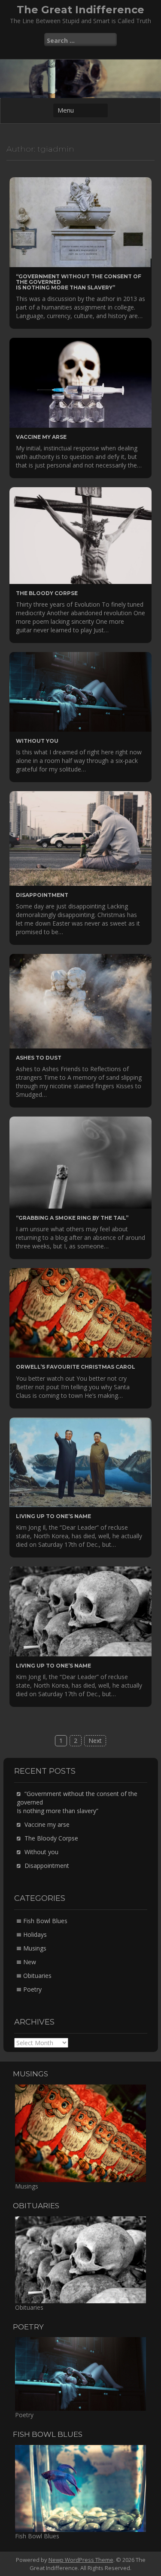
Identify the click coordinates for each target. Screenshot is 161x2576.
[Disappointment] (80, 838)
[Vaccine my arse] (80, 382)
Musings (35, 1948)
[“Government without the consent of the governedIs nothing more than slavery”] (80, 222)
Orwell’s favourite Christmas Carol (76, 1367)
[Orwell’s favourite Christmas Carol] (80, 1312)
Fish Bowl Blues (45, 1921)
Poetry (32, 1989)
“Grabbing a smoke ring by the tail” (72, 1218)
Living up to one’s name (53, 1516)
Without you (37, 741)
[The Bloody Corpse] (80, 535)
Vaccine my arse (41, 437)
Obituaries (37, 1976)
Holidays (35, 1934)
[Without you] (80, 691)
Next (95, 1741)
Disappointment (42, 895)
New (30, 1962)
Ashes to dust (39, 1058)
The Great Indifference (80, 10)
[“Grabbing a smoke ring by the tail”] (80, 1162)
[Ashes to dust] (80, 1000)
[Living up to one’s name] (80, 1461)
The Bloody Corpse (47, 593)
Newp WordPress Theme (81, 2560)
